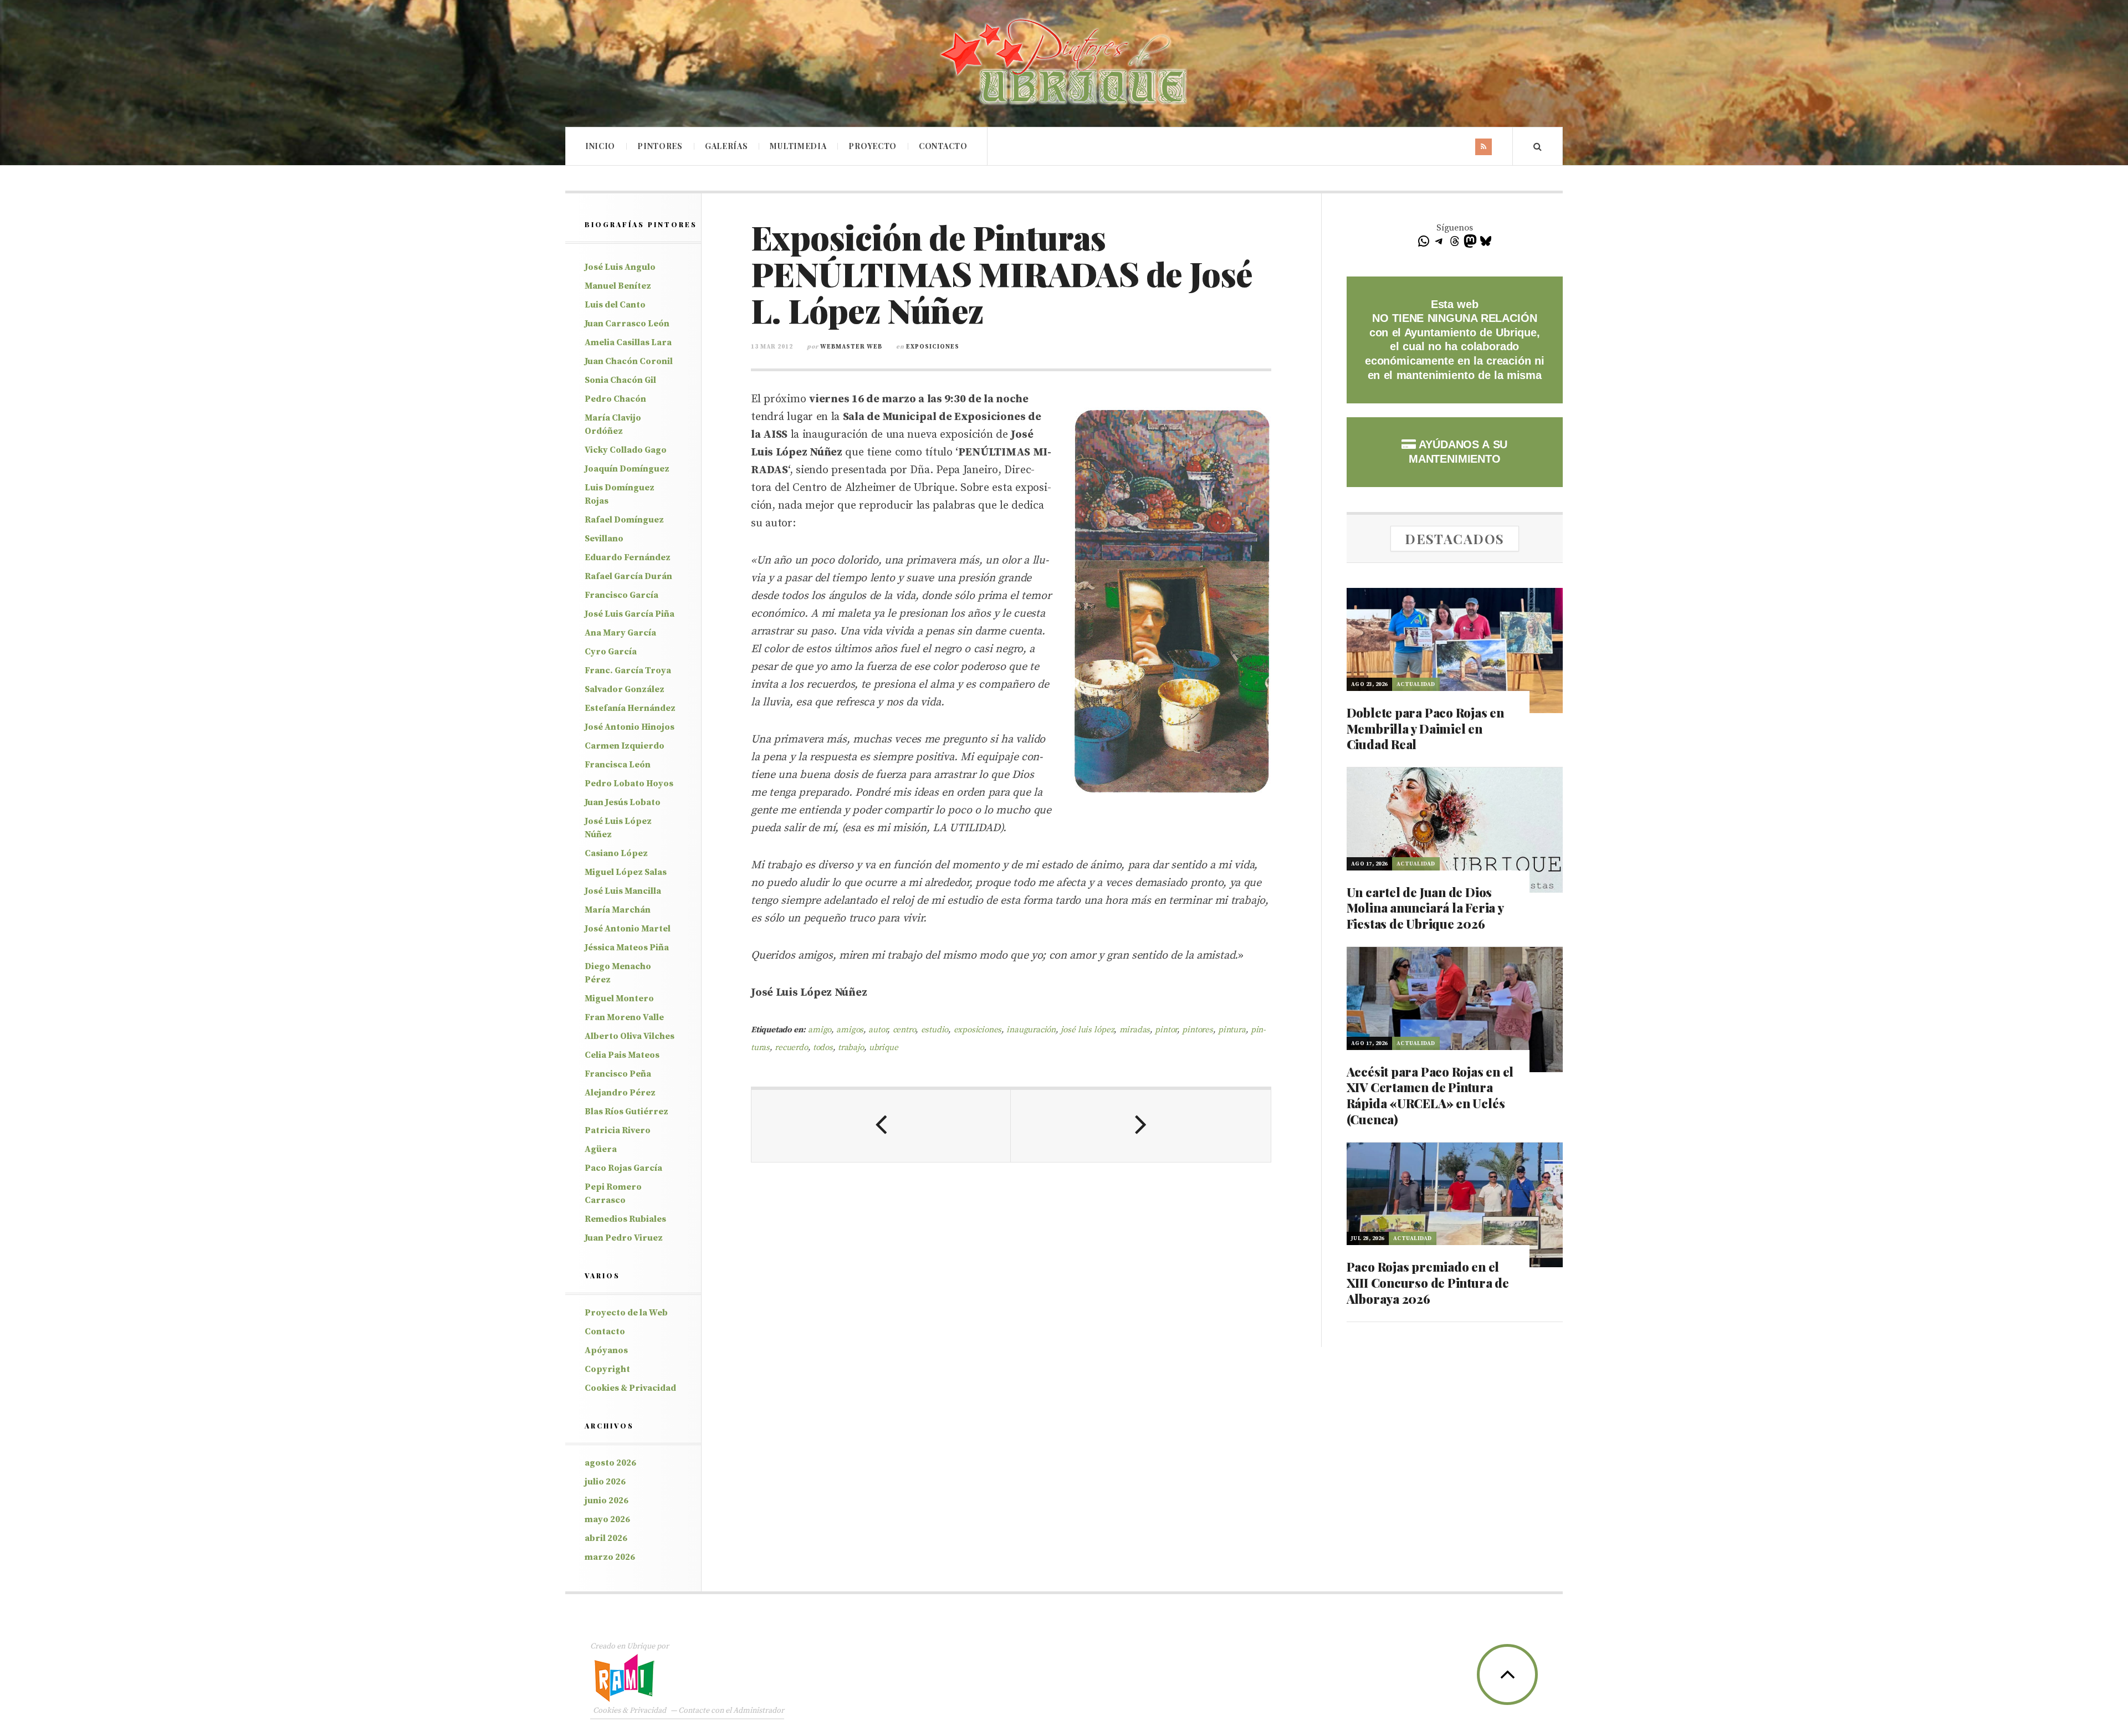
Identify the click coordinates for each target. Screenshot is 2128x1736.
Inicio (600, 146)
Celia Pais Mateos (622, 1055)
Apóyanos (606, 1350)
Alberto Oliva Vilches (630, 1036)
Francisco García (621, 595)
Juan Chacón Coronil (629, 361)
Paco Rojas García (623, 1168)
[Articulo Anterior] (881, 1126)
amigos (850, 1030)
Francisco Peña (618, 1074)
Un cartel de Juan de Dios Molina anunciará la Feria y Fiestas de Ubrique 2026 (1425, 908)
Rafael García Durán (628, 576)
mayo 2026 (607, 1519)
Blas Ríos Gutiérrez (626, 1112)
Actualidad (1416, 684)
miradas (1135, 1030)
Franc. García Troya (628, 670)
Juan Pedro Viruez (624, 1238)
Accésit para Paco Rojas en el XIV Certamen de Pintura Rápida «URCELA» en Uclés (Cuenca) (1430, 1095)
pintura (1232, 1030)
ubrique (884, 1048)
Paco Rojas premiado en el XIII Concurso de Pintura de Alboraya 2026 (1428, 1282)
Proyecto (873, 146)
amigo (820, 1030)
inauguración (1031, 1030)
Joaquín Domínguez (627, 469)
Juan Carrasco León (627, 324)
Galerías (727, 146)
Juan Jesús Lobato (623, 802)
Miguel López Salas (626, 872)
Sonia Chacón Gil (620, 380)
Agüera (601, 1149)
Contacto (943, 146)
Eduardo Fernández (628, 557)
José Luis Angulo (620, 267)
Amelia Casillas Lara (628, 342)
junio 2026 (607, 1501)
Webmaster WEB (851, 347)
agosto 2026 (610, 1463)
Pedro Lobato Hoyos (629, 783)
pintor (1166, 1030)
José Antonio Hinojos (630, 727)
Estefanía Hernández (630, 708)
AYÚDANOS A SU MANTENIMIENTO (1458, 452)
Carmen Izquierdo (625, 746)
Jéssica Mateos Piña (627, 948)
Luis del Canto (615, 305)
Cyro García (611, 652)
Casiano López (616, 853)
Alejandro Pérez (620, 1093)
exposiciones (978, 1030)
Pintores (660, 146)
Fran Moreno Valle (624, 1017)
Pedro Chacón (615, 399)
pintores (1197, 1030)
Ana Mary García (620, 633)
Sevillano (604, 539)
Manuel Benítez (618, 286)
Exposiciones (933, 347)
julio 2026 (605, 1482)
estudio (935, 1030)
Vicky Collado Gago (626, 450)
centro (904, 1030)
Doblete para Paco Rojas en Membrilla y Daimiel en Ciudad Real (1425, 728)
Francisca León (618, 765)
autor (878, 1030)
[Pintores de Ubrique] (1064, 62)
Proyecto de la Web (626, 1313)
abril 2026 (606, 1538)
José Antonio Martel (628, 929)
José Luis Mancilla (623, 891)
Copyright (607, 1369)
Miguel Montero (619, 998)
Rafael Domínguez (624, 520)
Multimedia (798, 146)
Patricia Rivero (618, 1130)
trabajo (851, 1048)
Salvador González (625, 689)
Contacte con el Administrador (731, 1711)
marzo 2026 (610, 1557)
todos (823, 1048)
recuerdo (791, 1048)
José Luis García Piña (630, 614)
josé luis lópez (1087, 1030)
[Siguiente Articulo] (1140, 1126)
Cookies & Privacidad (630, 1388)
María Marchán (618, 910)
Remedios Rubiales (625, 1219)
